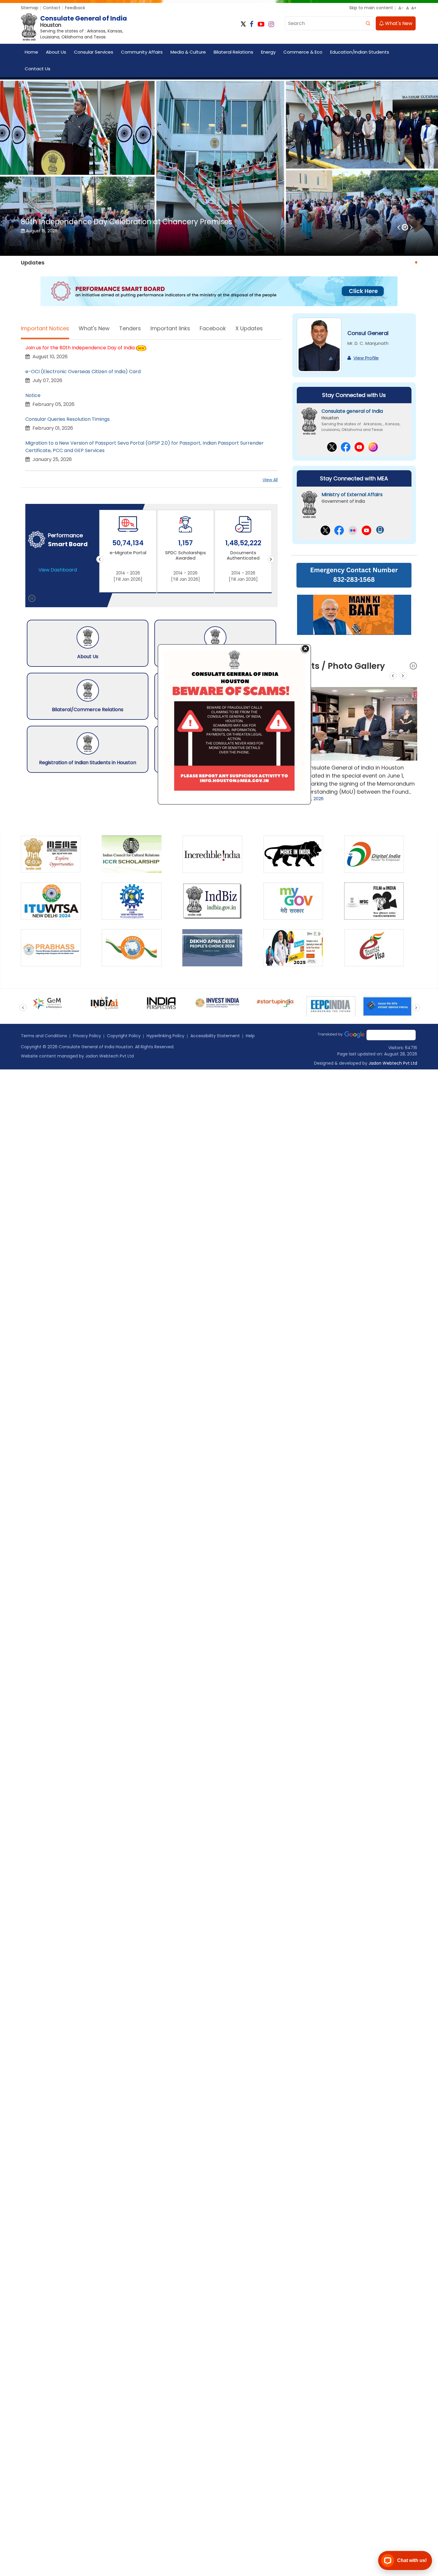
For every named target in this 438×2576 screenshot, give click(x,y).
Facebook (213, 328)
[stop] (32, 599)
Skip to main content (371, 8)
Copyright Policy (124, 1036)
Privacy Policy (87, 1036)
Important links (170, 328)
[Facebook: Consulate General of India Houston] (252, 24)
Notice (33, 395)
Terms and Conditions (44, 1036)
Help (250, 1036)
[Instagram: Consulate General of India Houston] (271, 24)
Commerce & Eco (303, 52)
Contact (52, 8)
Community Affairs (142, 52)
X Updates (249, 328)
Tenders (130, 328)
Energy (268, 52)
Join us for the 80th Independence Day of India (80, 348)
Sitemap (30, 8)
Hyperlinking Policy (166, 1036)
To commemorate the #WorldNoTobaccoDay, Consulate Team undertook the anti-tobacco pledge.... (353, 776)
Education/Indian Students (360, 52)
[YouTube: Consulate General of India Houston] (261, 24)
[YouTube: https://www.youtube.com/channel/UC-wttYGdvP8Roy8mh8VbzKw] (366, 530)
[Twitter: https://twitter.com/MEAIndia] (325, 530)
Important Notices (45, 328)
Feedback (75, 8)
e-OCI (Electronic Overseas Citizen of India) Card (83, 372)
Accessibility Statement (215, 1036)
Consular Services (94, 52)
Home (31, 52)
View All (270, 480)
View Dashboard (58, 570)
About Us (56, 52)
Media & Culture (188, 52)
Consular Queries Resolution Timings (67, 419)
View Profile (366, 358)
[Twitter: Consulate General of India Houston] (243, 24)
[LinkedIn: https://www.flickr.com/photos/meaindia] (353, 530)
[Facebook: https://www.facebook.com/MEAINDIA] (339, 530)
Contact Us (38, 69)
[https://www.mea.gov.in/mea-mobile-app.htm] (380, 530)
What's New (398, 23)
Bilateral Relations (233, 52)
